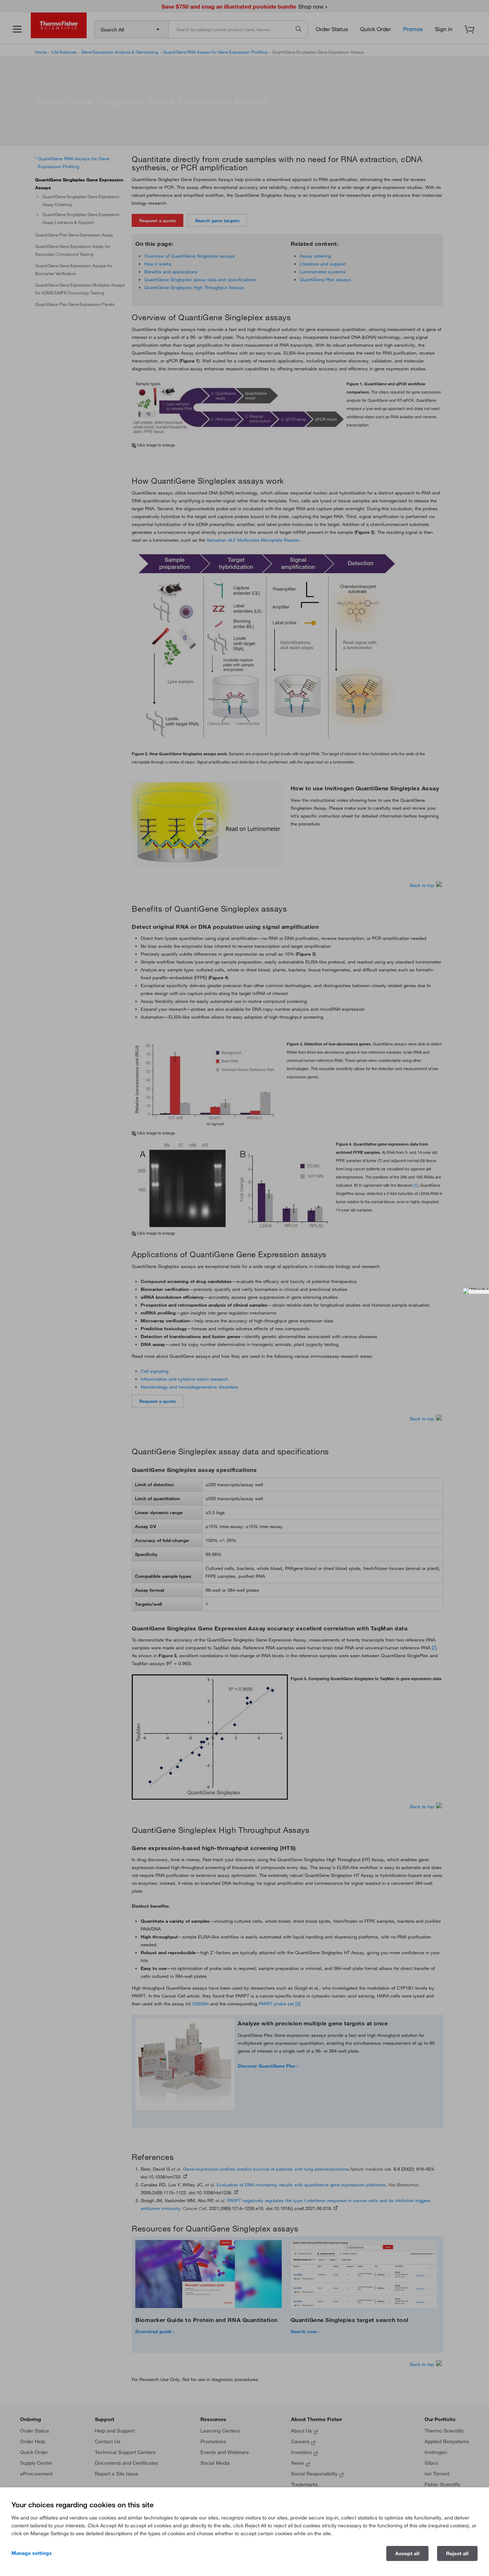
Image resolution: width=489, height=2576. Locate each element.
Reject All (457, 2553)
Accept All (407, 2553)
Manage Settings (32, 2553)
